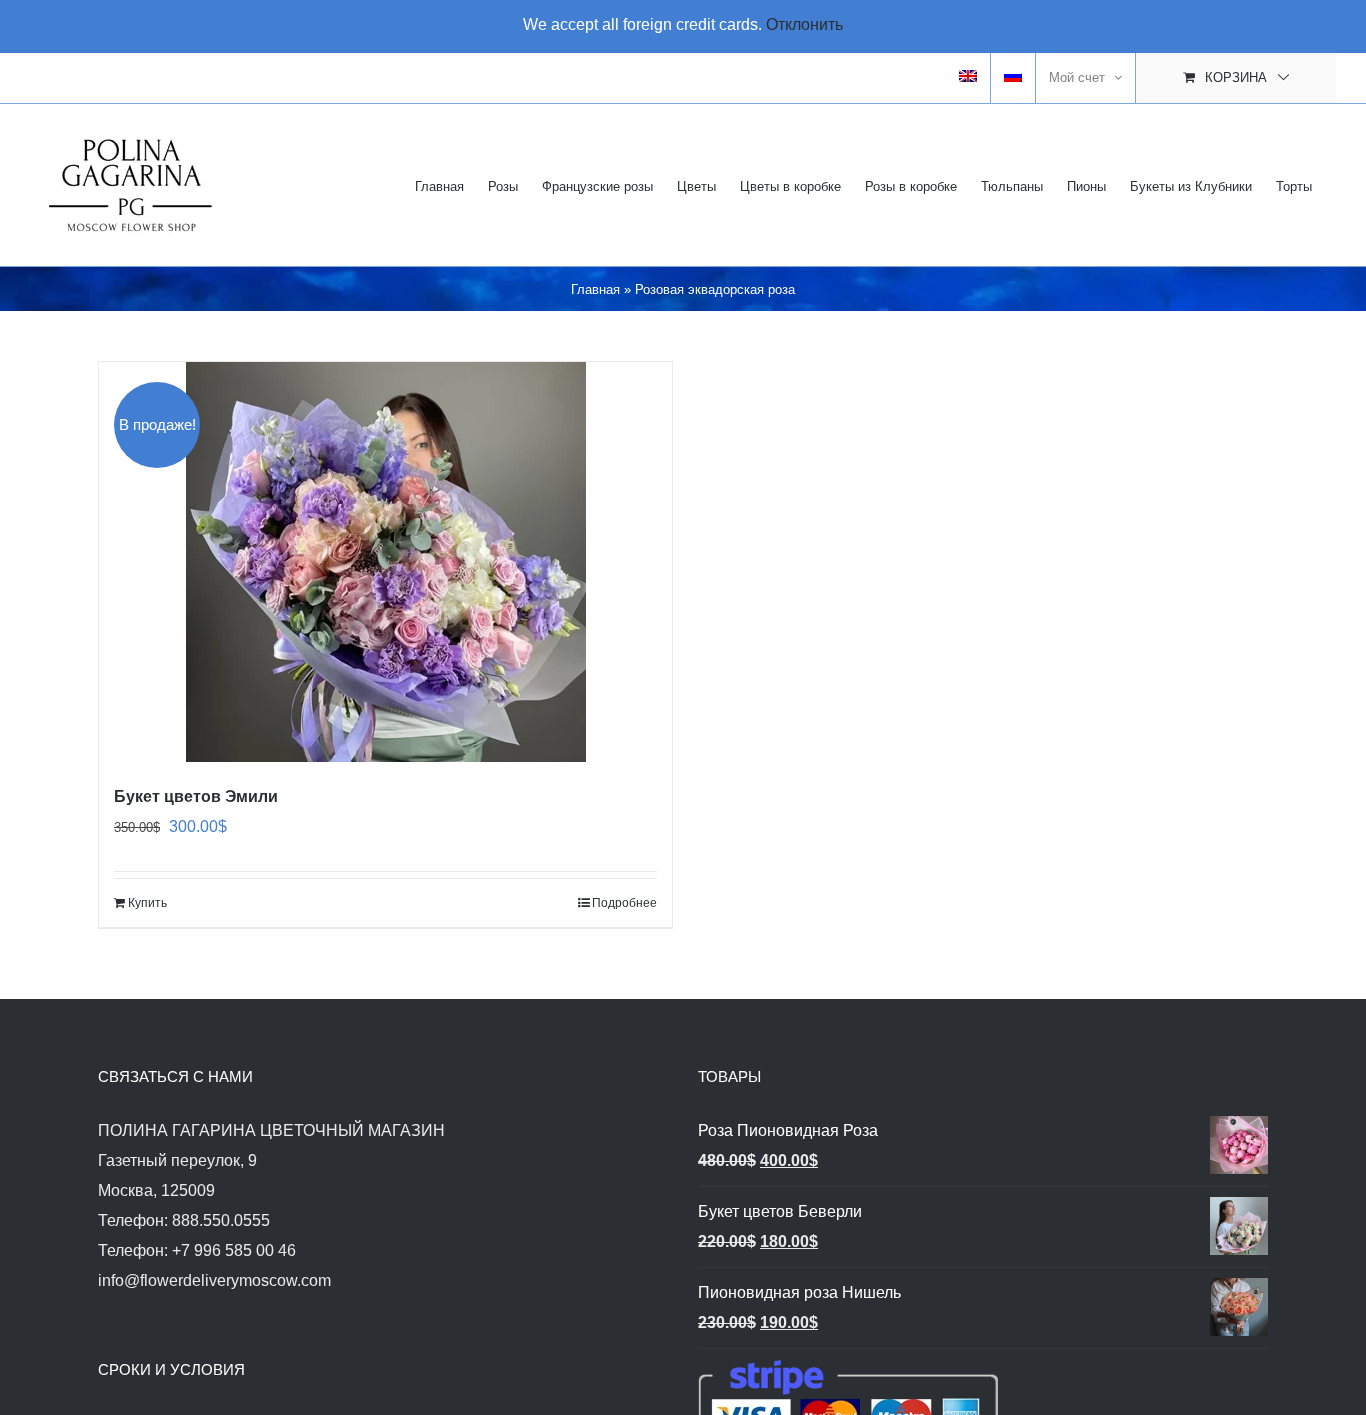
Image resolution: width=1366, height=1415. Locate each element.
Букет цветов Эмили (196, 796)
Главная (595, 289)
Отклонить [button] (804, 24)
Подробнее (624, 903)
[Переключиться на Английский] (968, 78)
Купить (147, 903)
